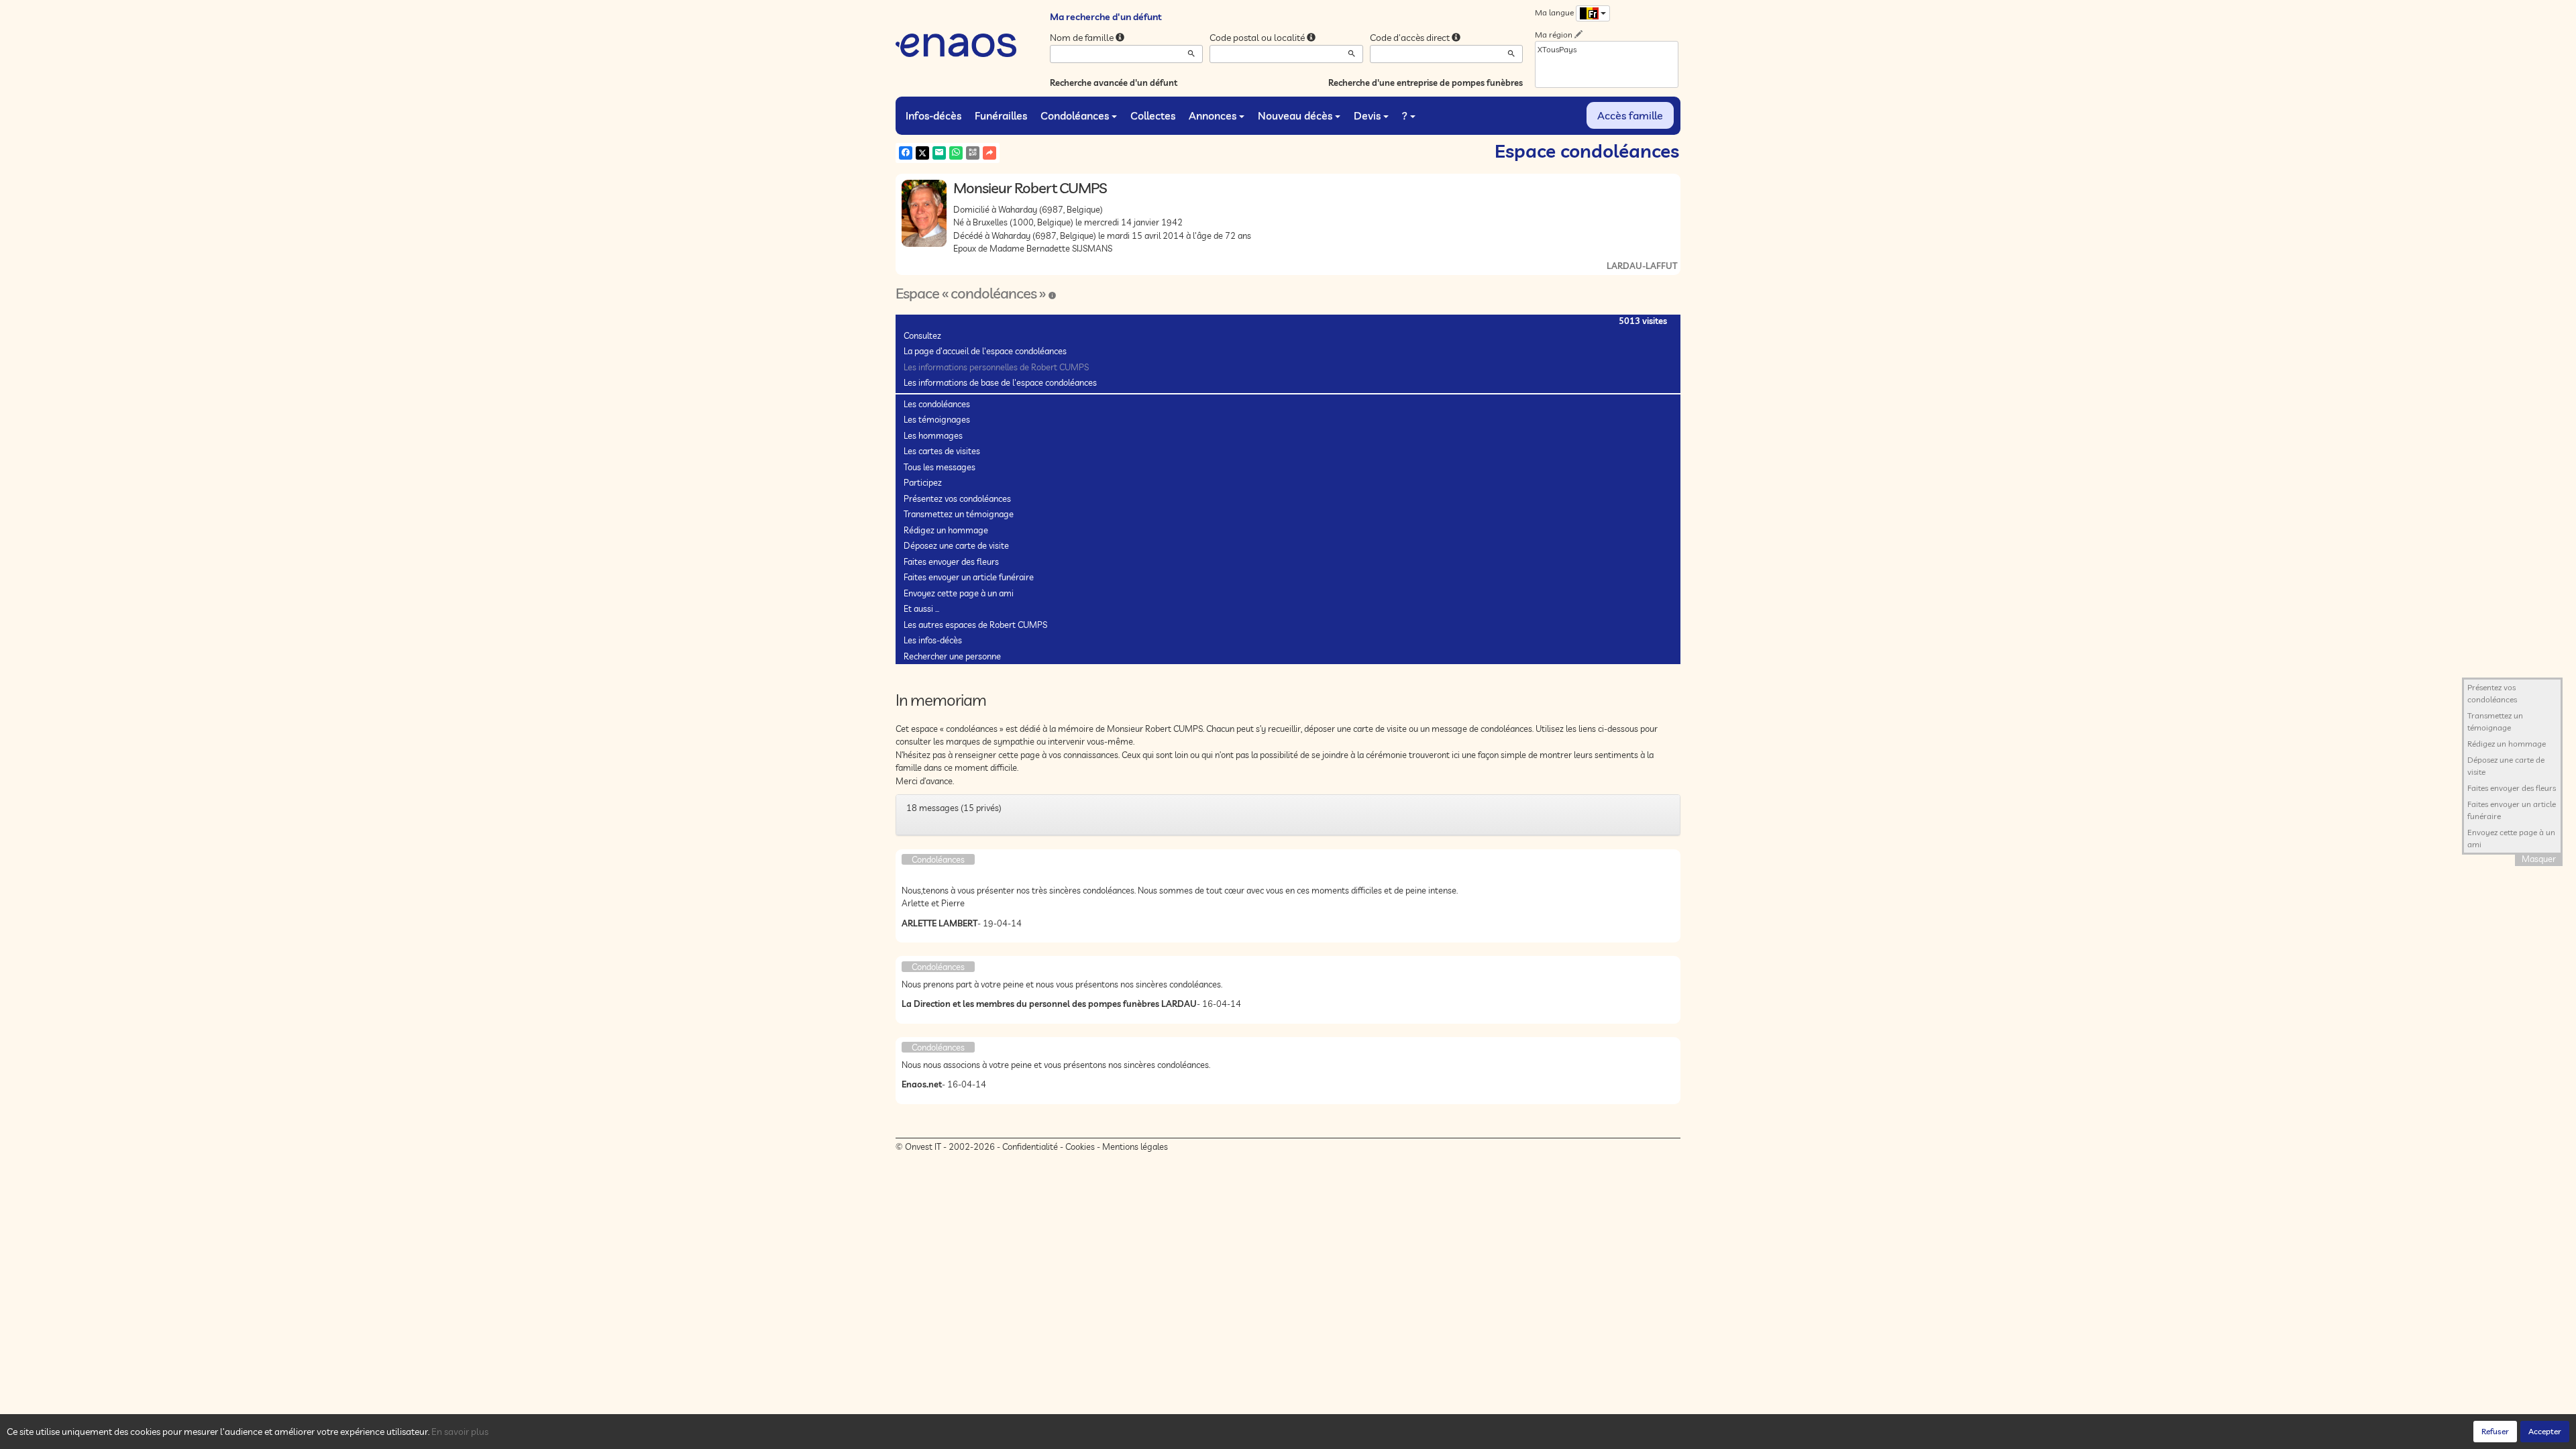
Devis (1367, 115)
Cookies (1080, 1146)
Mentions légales (1135, 1146)
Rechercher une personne (952, 656)
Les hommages (933, 435)
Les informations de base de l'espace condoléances (1000, 382)
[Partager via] (989, 153)
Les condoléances (937, 404)
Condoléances (1075, 115)
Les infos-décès (933, 640)
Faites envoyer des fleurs (951, 561)
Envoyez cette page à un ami (959, 593)
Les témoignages (937, 419)
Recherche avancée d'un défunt (1114, 83)
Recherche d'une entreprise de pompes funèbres (1426, 83)
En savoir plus (460, 1432)
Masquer (2539, 859)
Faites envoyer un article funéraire (969, 577)
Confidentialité (1030, 1146)
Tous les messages (940, 467)
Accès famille (1630, 115)
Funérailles (1001, 115)
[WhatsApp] (956, 153)
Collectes (1153, 115)
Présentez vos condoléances (957, 498)
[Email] (939, 153)
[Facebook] (906, 153)
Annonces (1213, 115)
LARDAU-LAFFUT (1642, 266)
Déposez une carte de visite (956, 545)
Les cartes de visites (942, 451)
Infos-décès (933, 115)
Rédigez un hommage (946, 530)
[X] (922, 153)
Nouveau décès (1295, 115)
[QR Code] (973, 153)
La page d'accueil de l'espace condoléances (985, 351)
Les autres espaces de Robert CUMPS (975, 625)
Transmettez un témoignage (959, 514)
